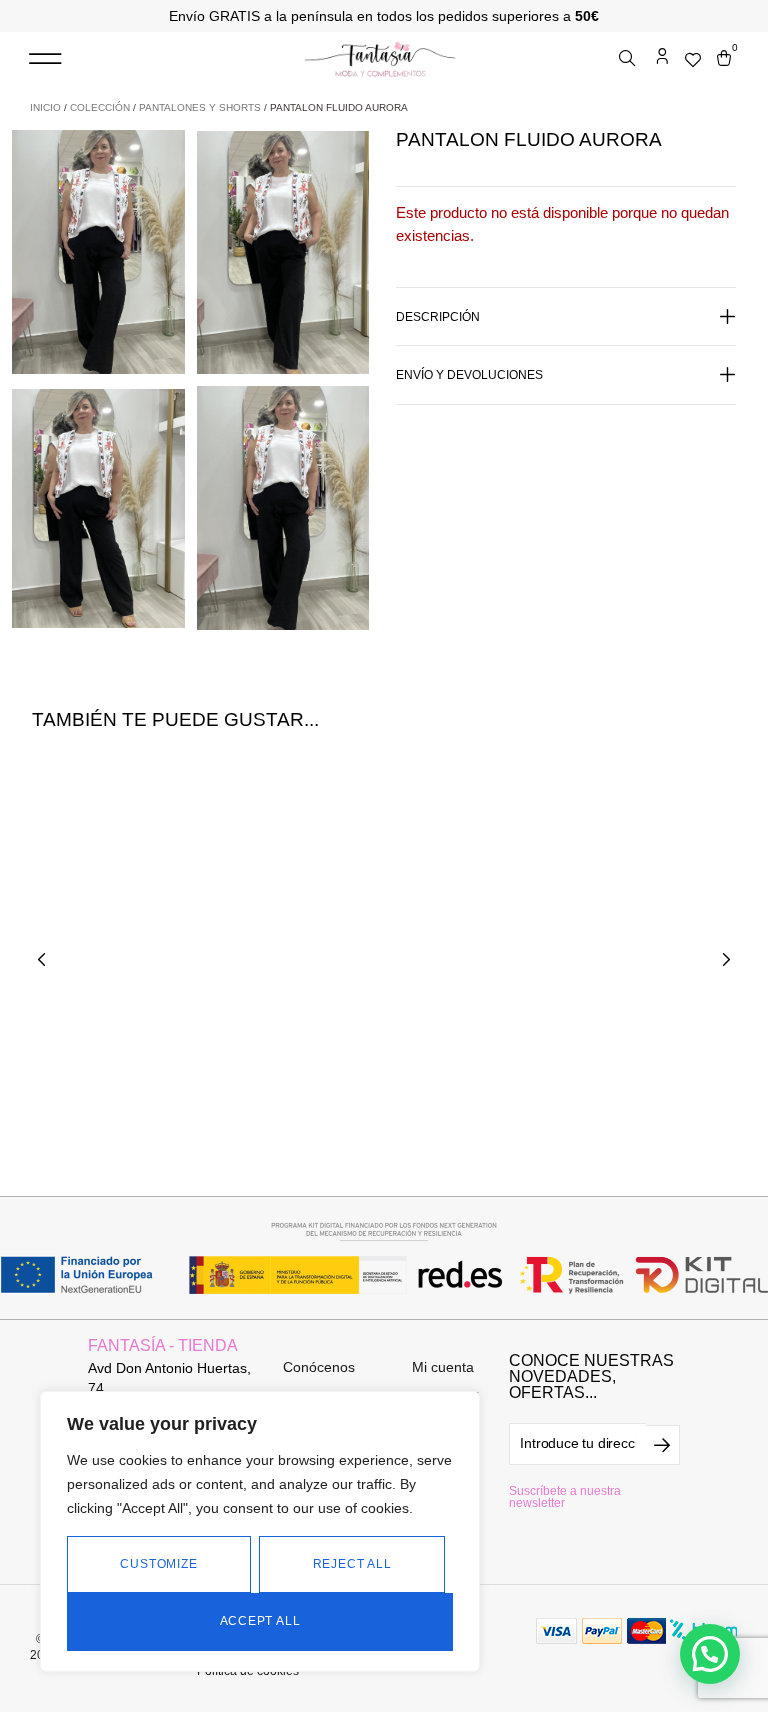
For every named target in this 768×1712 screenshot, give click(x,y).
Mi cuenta (443, 1367)
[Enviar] (663, 1445)
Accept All (260, 1621)
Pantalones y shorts (200, 107)
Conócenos (319, 1367)
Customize (158, 1564)
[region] (260, 1531)
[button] (45, 59)
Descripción (438, 317)
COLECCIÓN (100, 107)
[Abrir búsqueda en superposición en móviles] (629, 59)
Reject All (352, 1564)
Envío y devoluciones (469, 375)
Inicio (45, 107)
